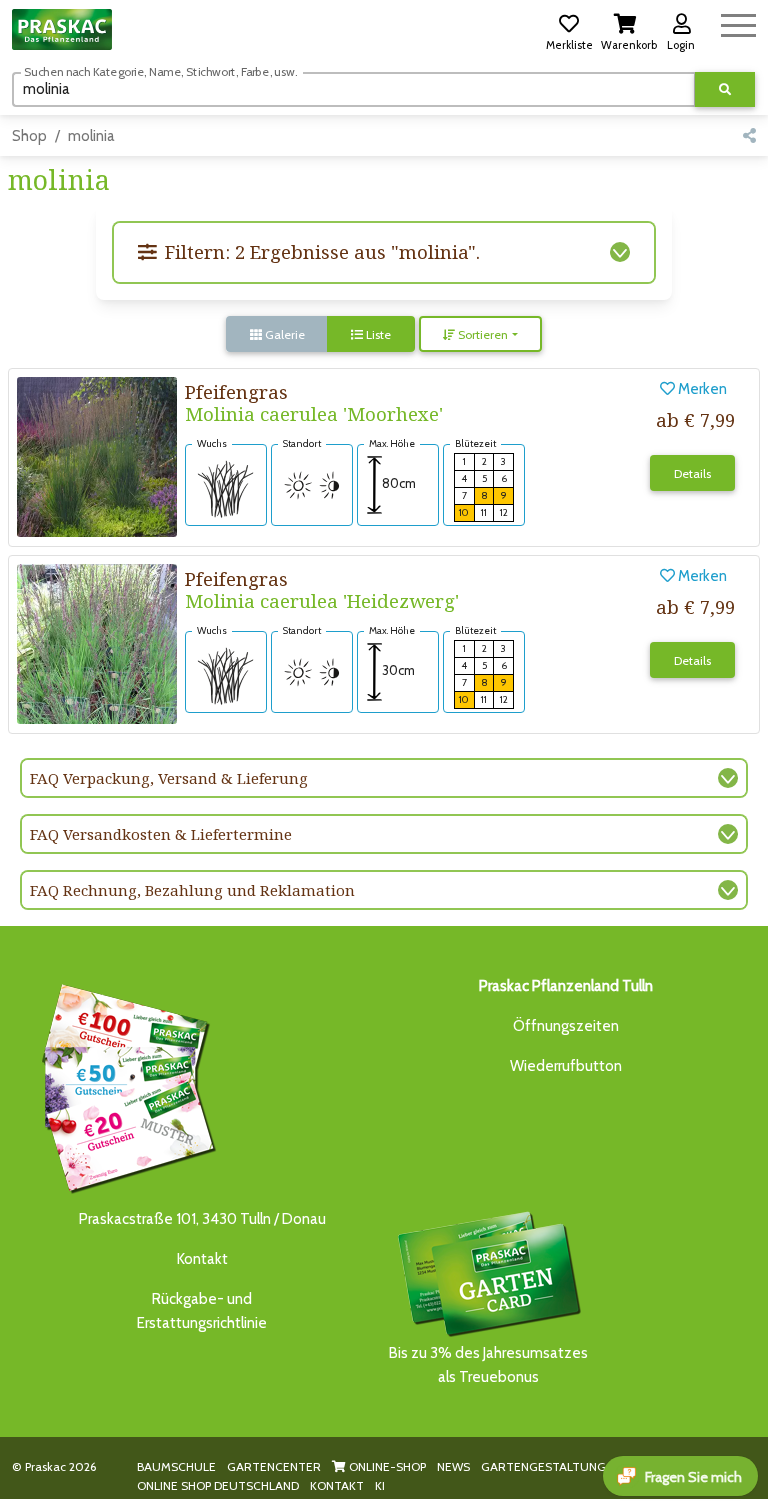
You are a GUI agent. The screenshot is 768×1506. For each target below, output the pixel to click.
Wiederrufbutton (566, 1066)
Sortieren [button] (481, 334)
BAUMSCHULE (176, 1466)
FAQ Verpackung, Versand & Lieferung (169, 778)
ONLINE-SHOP (386, 1466)
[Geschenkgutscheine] (124, 1085)
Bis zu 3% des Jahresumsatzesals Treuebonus (488, 1365)
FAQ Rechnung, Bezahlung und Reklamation (192, 890)
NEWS (453, 1466)
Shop (29, 136)
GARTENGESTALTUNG (543, 1466)
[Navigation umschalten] (738, 22)
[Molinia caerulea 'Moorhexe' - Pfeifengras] (97, 456)
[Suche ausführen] (725, 89)
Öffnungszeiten (566, 1026)
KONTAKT (337, 1485)
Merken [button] (701, 389)
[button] (569, 29)
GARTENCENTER (274, 1466)
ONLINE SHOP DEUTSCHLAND (218, 1485)
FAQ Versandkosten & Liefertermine (161, 834)
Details (692, 473)
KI (380, 1485)
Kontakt (202, 1259)
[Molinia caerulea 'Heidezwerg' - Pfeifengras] (97, 643)
